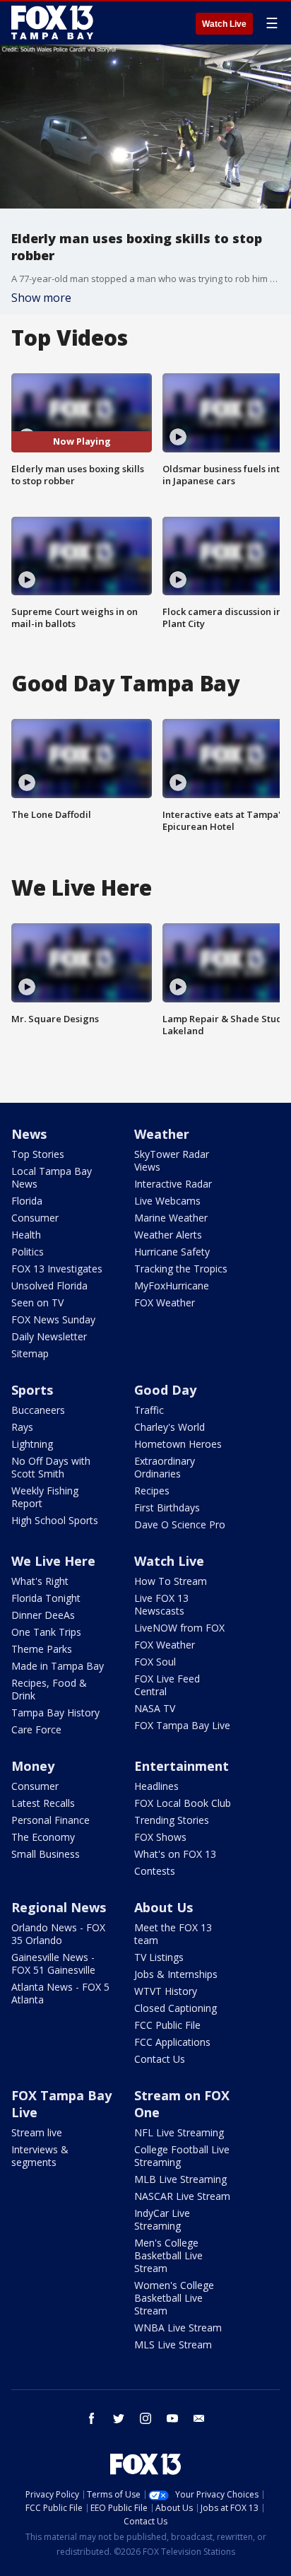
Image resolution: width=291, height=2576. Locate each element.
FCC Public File (167, 2025)
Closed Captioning (176, 2008)
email (199, 2418)
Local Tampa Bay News (52, 1177)
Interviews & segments (40, 2156)
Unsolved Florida (49, 1286)
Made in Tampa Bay (58, 1666)
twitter (119, 2418)
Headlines (156, 1786)
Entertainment (182, 1766)
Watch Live (224, 24)
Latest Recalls (43, 1803)
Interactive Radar (173, 1184)
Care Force (36, 1729)
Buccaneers (38, 1410)
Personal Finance (51, 1820)
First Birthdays (167, 1507)
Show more (41, 298)
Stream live (37, 2132)
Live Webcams (167, 1201)
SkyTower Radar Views (172, 1160)
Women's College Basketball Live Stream (174, 2298)
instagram (145, 2418)
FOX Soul (155, 1662)
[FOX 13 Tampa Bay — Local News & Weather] (52, 23)
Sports (32, 1390)
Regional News (59, 1907)
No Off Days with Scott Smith (51, 1467)
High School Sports (55, 1520)
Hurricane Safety (172, 1252)
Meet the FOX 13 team (173, 1934)
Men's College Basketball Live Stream (168, 2255)
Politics (28, 1252)
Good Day (165, 1390)
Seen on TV (37, 1302)
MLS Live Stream (173, 2344)
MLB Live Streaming (180, 2179)
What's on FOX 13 (175, 1854)
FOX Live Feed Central (167, 1685)
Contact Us (160, 2059)
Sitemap (30, 1353)
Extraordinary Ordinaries (165, 1467)
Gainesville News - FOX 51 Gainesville (53, 1963)
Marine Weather (171, 1218)
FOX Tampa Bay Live (182, 1725)
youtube (172, 2418)
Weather (162, 1134)
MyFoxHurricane (172, 1286)
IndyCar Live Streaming (162, 2219)
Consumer (35, 1218)
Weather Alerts (168, 1235)
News (29, 1134)
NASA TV (155, 1708)
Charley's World (170, 1427)
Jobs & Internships (176, 1974)
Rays (22, 1427)
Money (33, 1766)
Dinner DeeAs (43, 1615)
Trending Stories (172, 1820)
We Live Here (53, 1561)
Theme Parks (42, 1649)
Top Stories (38, 1154)
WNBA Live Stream (178, 2328)
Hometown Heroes (178, 1444)
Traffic (149, 1410)
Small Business (46, 1854)
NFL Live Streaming (179, 2132)
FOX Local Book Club (183, 1803)
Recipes (152, 1491)
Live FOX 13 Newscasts (161, 1604)
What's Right (40, 1581)
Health (26, 1235)
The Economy (43, 1837)
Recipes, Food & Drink (49, 1689)
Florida (27, 1201)
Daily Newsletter (49, 1336)
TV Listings (159, 1957)
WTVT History (166, 1991)
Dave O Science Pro (180, 1524)
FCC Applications (172, 2042)
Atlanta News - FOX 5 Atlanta (60, 1993)
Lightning (32, 1444)
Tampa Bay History (55, 1713)
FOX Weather (165, 1302)
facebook (92, 2418)
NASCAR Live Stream (182, 2196)
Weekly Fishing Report (45, 1497)
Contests (155, 1871)
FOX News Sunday (53, 1319)
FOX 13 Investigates (57, 1269)
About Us (164, 1907)
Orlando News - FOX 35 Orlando (58, 1934)
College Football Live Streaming (182, 2156)
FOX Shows (160, 1837)
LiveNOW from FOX (179, 1628)
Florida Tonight (46, 1598)
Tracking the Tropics (181, 1269)
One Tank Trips (46, 1632)
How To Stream (171, 1581)
